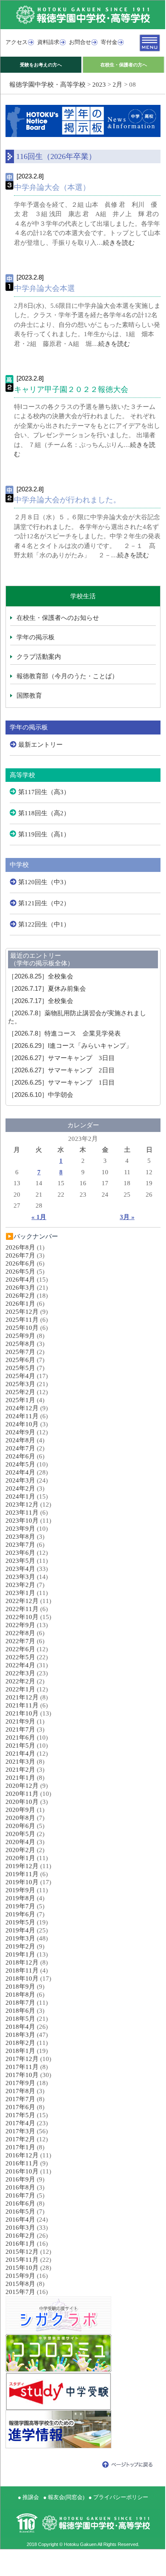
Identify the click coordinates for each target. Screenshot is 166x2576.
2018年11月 (22, 1970)
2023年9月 (20, 1529)
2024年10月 (22, 1424)
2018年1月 (20, 2051)
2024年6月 (20, 1456)
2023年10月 (22, 1521)
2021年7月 (20, 1729)
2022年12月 (22, 1601)
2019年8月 (20, 1898)
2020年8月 (20, 1818)
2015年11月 (22, 2260)
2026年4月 (20, 1280)
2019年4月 (20, 1930)
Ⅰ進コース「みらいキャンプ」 (70, 1046)
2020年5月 (20, 1834)
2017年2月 (20, 2139)
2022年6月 (20, 1649)
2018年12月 (22, 1962)
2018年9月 (20, 1987)
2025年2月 (20, 1392)
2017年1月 (20, 2147)
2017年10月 (22, 2075)
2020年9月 (20, 1810)
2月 (118, 85)
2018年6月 (20, 2011)
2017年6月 (20, 2107)
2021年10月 (22, 1713)
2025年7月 (20, 1352)
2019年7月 (20, 1906)
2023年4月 (20, 1569)
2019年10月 (22, 1882)
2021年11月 (22, 1705)
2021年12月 (22, 1697)
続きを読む (119, 243)
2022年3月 (20, 1673)
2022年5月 (20, 1657)
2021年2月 (20, 1770)
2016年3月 (20, 2228)
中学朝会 (41, 1095)
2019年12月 (22, 1866)
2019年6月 (20, 1914)
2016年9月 (20, 2179)
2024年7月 (20, 1448)
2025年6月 (20, 1360)
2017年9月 (20, 2083)
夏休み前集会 (47, 989)
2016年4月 (20, 2220)
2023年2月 (20, 1585)
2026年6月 (20, 1263)
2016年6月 (20, 2203)
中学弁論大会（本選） (52, 187)
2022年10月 (22, 1617)
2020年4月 (20, 1842)
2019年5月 (20, 1922)
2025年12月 (22, 1312)
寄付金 (109, 42)
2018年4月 (20, 2027)
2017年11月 (22, 2067)
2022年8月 (20, 1633)
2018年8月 (20, 1995)
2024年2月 (20, 1488)
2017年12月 (22, 2059)
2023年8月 (20, 1537)
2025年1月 (20, 1400)
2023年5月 (20, 1561)
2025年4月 (20, 1376)
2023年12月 (22, 1504)
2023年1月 (20, 1593)
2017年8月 (20, 2091)
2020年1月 (20, 1858)
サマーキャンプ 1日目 (61, 1082)
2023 (99, 85)
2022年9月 (20, 1625)
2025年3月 (20, 1384)
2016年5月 (20, 2212)
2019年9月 (20, 1890)
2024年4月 (20, 1472)
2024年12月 (22, 1408)
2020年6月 (20, 1826)
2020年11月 (22, 1794)
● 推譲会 (28, 2497)
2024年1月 (20, 1496)
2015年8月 (20, 2284)
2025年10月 (22, 1328)
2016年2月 (20, 2236)
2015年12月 (22, 2252)
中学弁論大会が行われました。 (67, 500)
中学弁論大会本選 (44, 288)
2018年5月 (20, 2019)
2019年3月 (20, 1938)
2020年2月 (20, 1850)
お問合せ (80, 42)
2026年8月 (20, 1247)
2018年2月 (20, 2043)
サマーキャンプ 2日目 (61, 1070)
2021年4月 (20, 1754)
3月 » (127, 1217)
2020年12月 (22, 1786)
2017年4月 (20, 2123)
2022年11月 (22, 1609)
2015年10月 (22, 2268)
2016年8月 (20, 2187)
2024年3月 (20, 1480)
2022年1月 (20, 1689)
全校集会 (41, 976)
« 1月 (39, 1217)
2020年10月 (22, 1802)
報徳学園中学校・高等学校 (47, 85)
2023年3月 (20, 1577)
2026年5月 (20, 1272)
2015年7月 (20, 2292)
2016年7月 (20, 2195)
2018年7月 (20, 2003)
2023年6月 (20, 1553)
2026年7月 (20, 1255)
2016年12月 (22, 2155)
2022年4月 (20, 1665)
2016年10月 (22, 2171)
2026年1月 (20, 1304)
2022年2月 (20, 1681)
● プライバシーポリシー (118, 2497)
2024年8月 (20, 1440)
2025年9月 (20, 1336)
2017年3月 (20, 2131)
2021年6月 (20, 1737)
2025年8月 (20, 1344)
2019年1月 (20, 1954)
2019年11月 (22, 1874)
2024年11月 (22, 1416)
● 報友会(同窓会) (64, 2497)
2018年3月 (20, 2035)
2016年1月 (20, 2244)
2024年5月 (20, 1464)
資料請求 (48, 42)
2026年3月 (20, 1288)
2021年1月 (20, 1778)
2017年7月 (20, 2099)
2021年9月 (20, 1721)
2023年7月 (20, 1545)
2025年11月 (22, 1320)
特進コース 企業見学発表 (64, 1033)
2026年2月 (20, 1296)
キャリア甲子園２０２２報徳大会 (71, 389)
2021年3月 (20, 1762)
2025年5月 (20, 1368)
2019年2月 (20, 1946)
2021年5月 (20, 1746)
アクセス (17, 42)
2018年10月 (22, 1979)
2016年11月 (22, 2163)
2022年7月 (20, 1641)
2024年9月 (20, 1432)
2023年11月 (22, 1513)
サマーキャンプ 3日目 (61, 1058)
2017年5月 (20, 2115)
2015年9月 (20, 2276)
